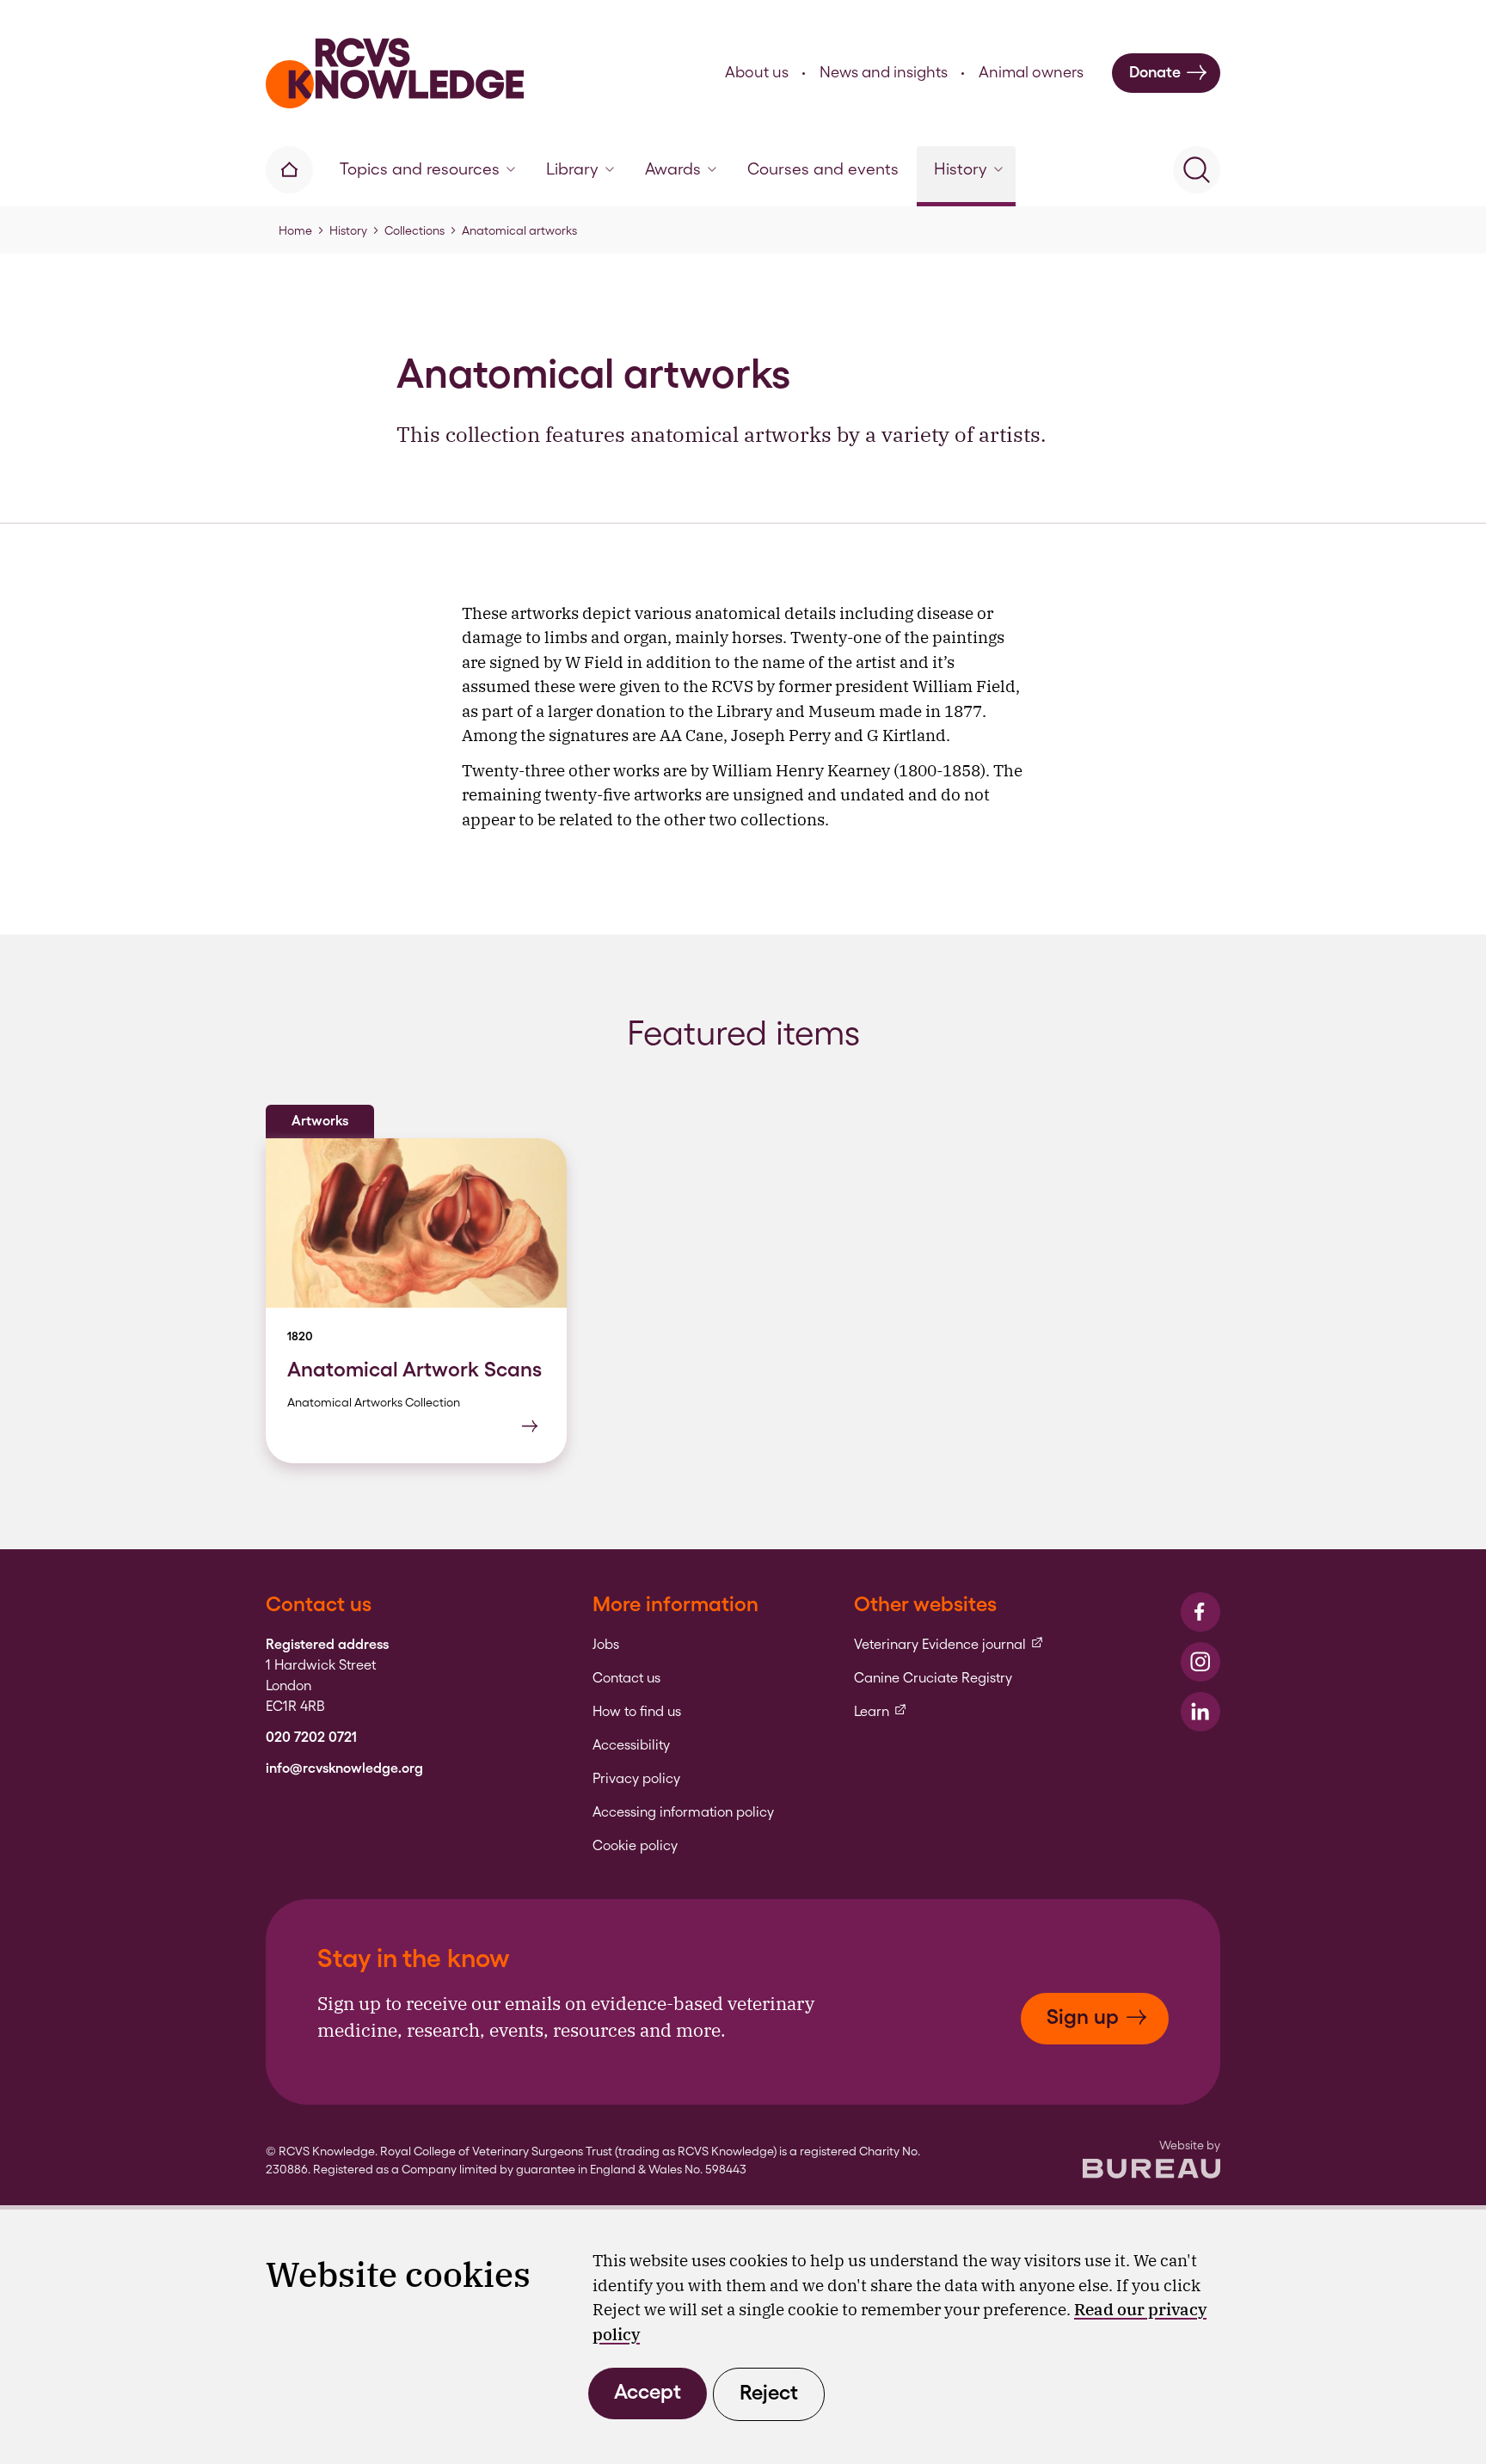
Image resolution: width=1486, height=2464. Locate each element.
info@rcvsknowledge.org (344, 1768)
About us (757, 72)
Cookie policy (635, 1846)
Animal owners (1031, 72)
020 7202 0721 (311, 1738)
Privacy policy (636, 1779)
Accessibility (631, 1745)
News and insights (884, 72)
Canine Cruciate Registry (933, 1678)
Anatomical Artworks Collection (374, 1402)
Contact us (626, 1678)
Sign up (1083, 2017)
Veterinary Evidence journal (949, 1645)
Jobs (606, 1645)
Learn (881, 1712)
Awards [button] (673, 169)
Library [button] (572, 169)
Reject (769, 2392)
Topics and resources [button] (420, 169)
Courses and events (823, 169)
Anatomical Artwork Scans (414, 1369)
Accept (648, 2391)
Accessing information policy (683, 1812)
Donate (1155, 72)
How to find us (637, 1712)
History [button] (961, 169)
